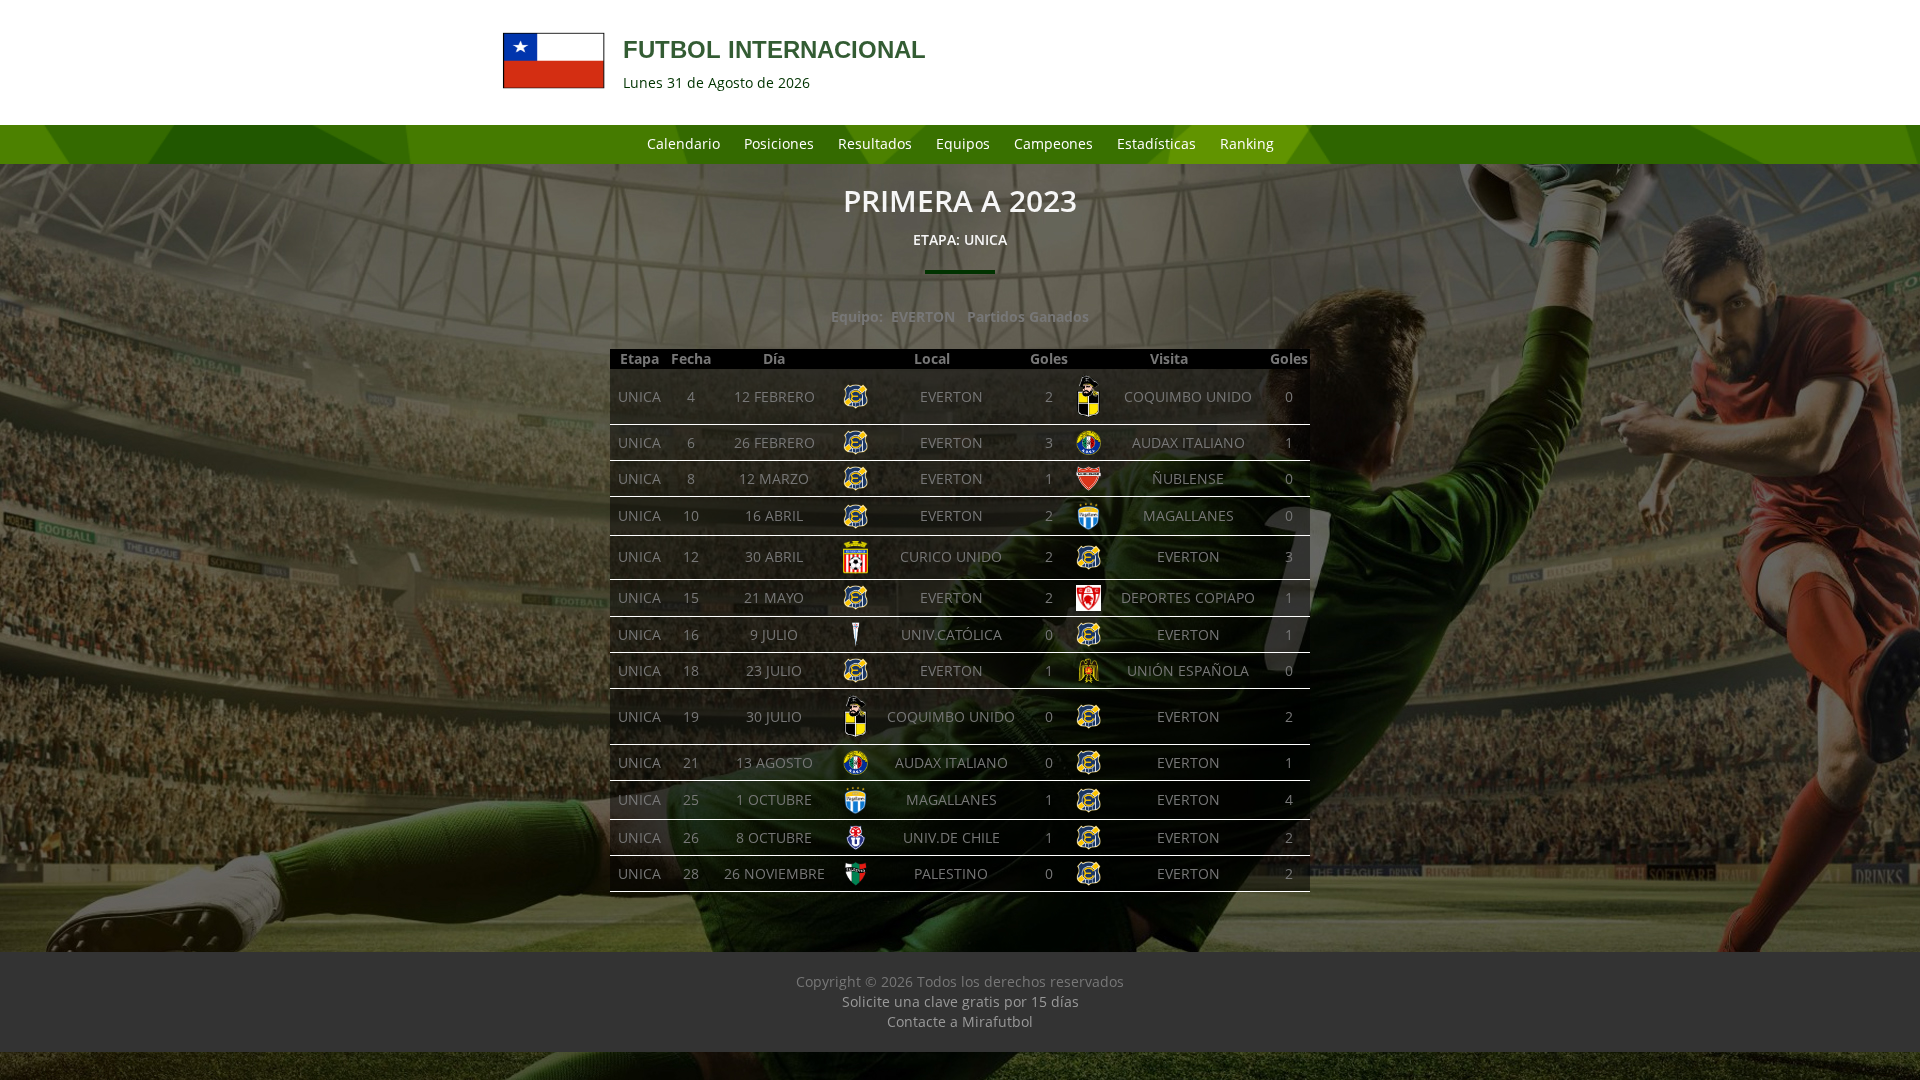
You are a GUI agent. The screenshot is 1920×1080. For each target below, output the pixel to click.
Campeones (1053, 143)
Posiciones (779, 143)
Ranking (1247, 143)
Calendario (683, 143)
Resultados (875, 143)
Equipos (963, 143)
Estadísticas (1156, 143)
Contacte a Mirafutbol (960, 1021)
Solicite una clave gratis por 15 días (960, 1001)
